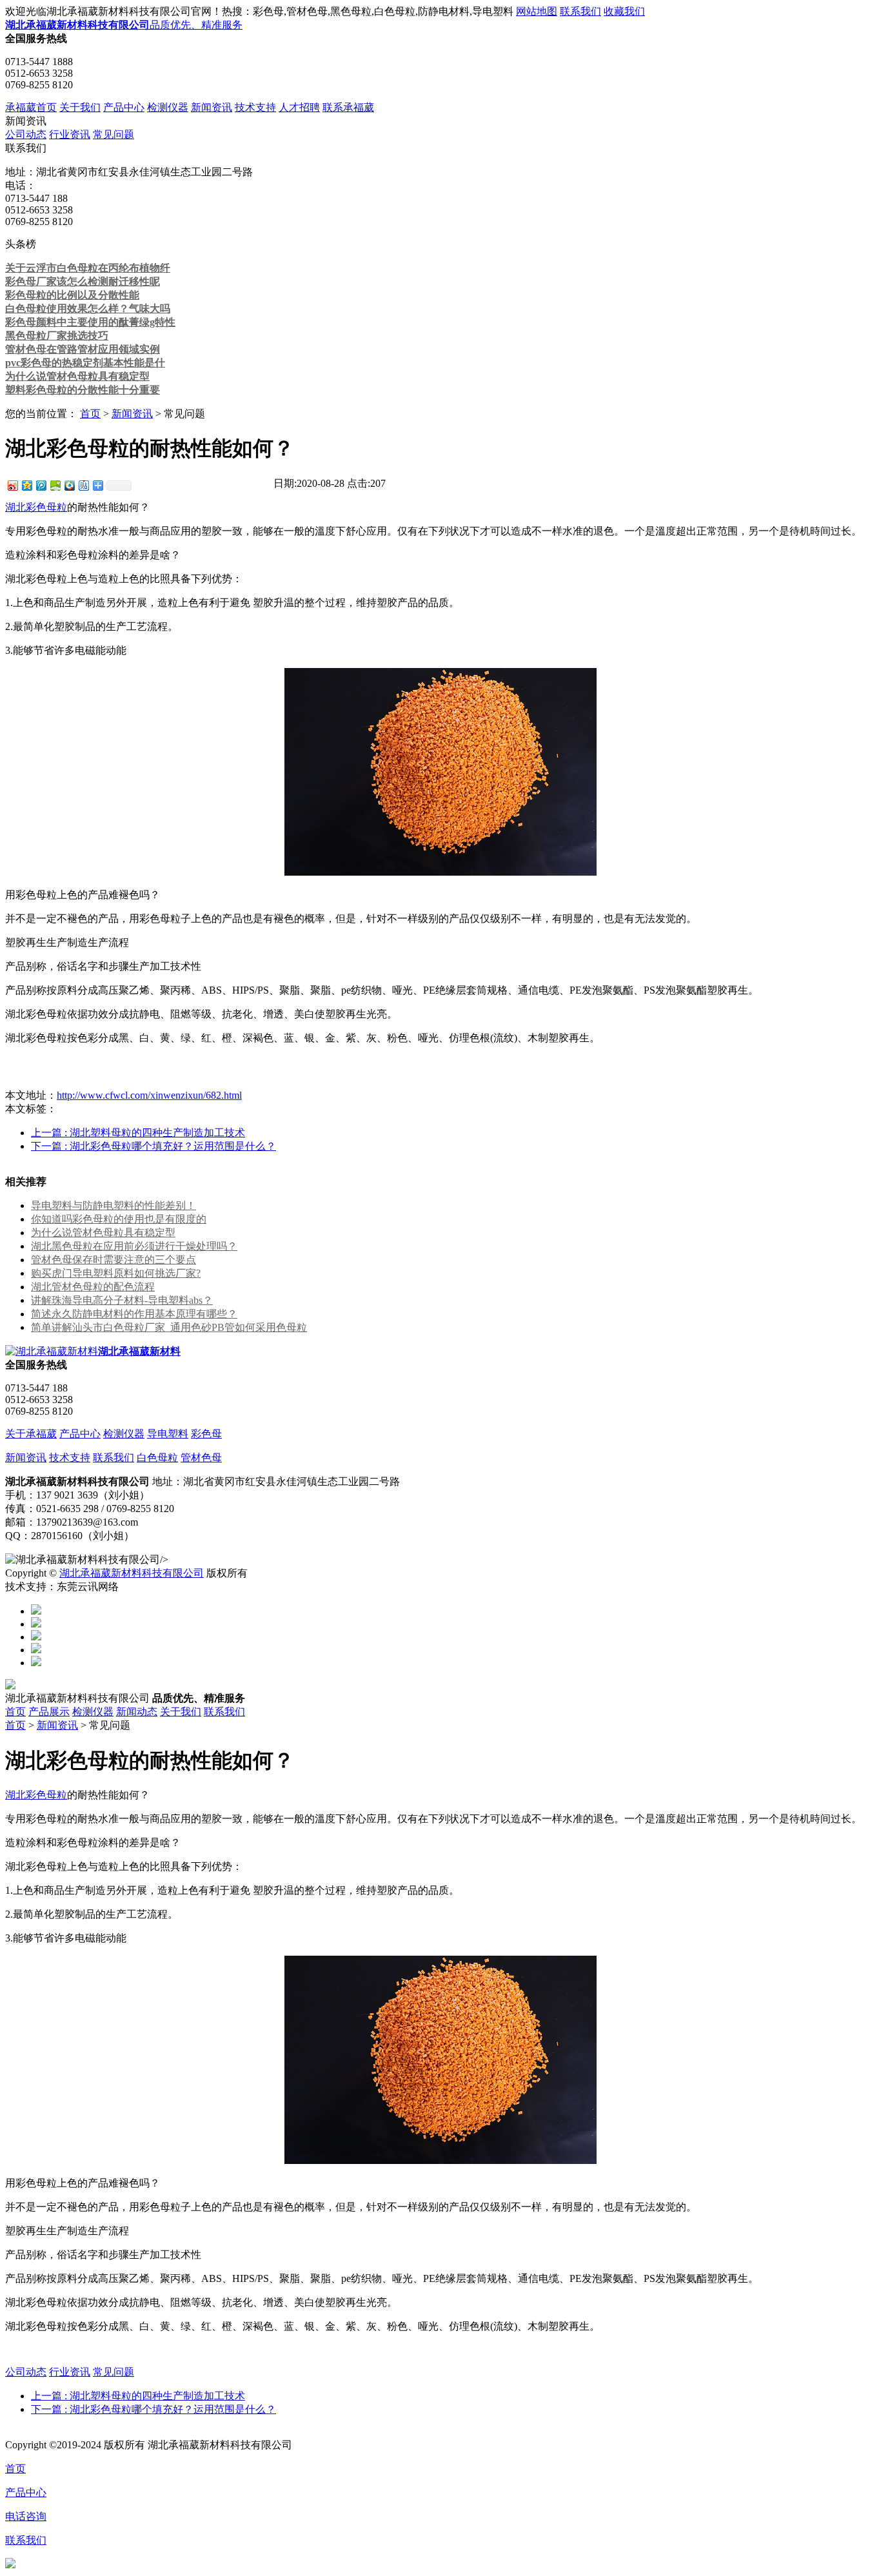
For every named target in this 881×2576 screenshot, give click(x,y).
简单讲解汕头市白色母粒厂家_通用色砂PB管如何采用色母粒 (169, 1327)
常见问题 (114, 134)
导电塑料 (168, 1434)
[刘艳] (36, 1663)
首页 (90, 414)
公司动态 (26, 134)
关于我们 (80, 107)
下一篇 (153, 1146)
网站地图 (537, 11)
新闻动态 (137, 1712)
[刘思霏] (36, 1637)
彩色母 (206, 1434)
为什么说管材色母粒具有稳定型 (103, 1233)
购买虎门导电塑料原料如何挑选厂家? (116, 1273)
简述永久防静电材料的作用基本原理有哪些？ (134, 1314)
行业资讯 (70, 134)
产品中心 (124, 107)
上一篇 (138, 1133)
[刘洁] (36, 1624)
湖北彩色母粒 (36, 507)
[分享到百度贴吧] (83, 485)
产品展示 (49, 1712)
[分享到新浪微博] (12, 485)
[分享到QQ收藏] (69, 485)
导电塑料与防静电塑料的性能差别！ (114, 1205)
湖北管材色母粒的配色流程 (93, 1287)
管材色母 (201, 1458)
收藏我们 (624, 11)
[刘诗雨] (36, 1650)
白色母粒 (157, 1458)
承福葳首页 (31, 107)
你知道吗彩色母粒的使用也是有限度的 (119, 1219)
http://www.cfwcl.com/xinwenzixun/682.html (149, 1095)
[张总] (36, 1611)
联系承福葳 (348, 107)
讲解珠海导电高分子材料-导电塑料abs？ (122, 1300)
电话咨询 (26, 2516)
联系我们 (580, 11)
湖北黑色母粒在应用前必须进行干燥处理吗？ (134, 1246)
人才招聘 (299, 107)
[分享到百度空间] (55, 485)
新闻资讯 (212, 107)
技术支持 (255, 107)
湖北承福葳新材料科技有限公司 (132, 1573)
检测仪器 (168, 107)
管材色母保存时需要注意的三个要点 (114, 1260)
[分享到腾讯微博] (41, 485)
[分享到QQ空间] (26, 485)
